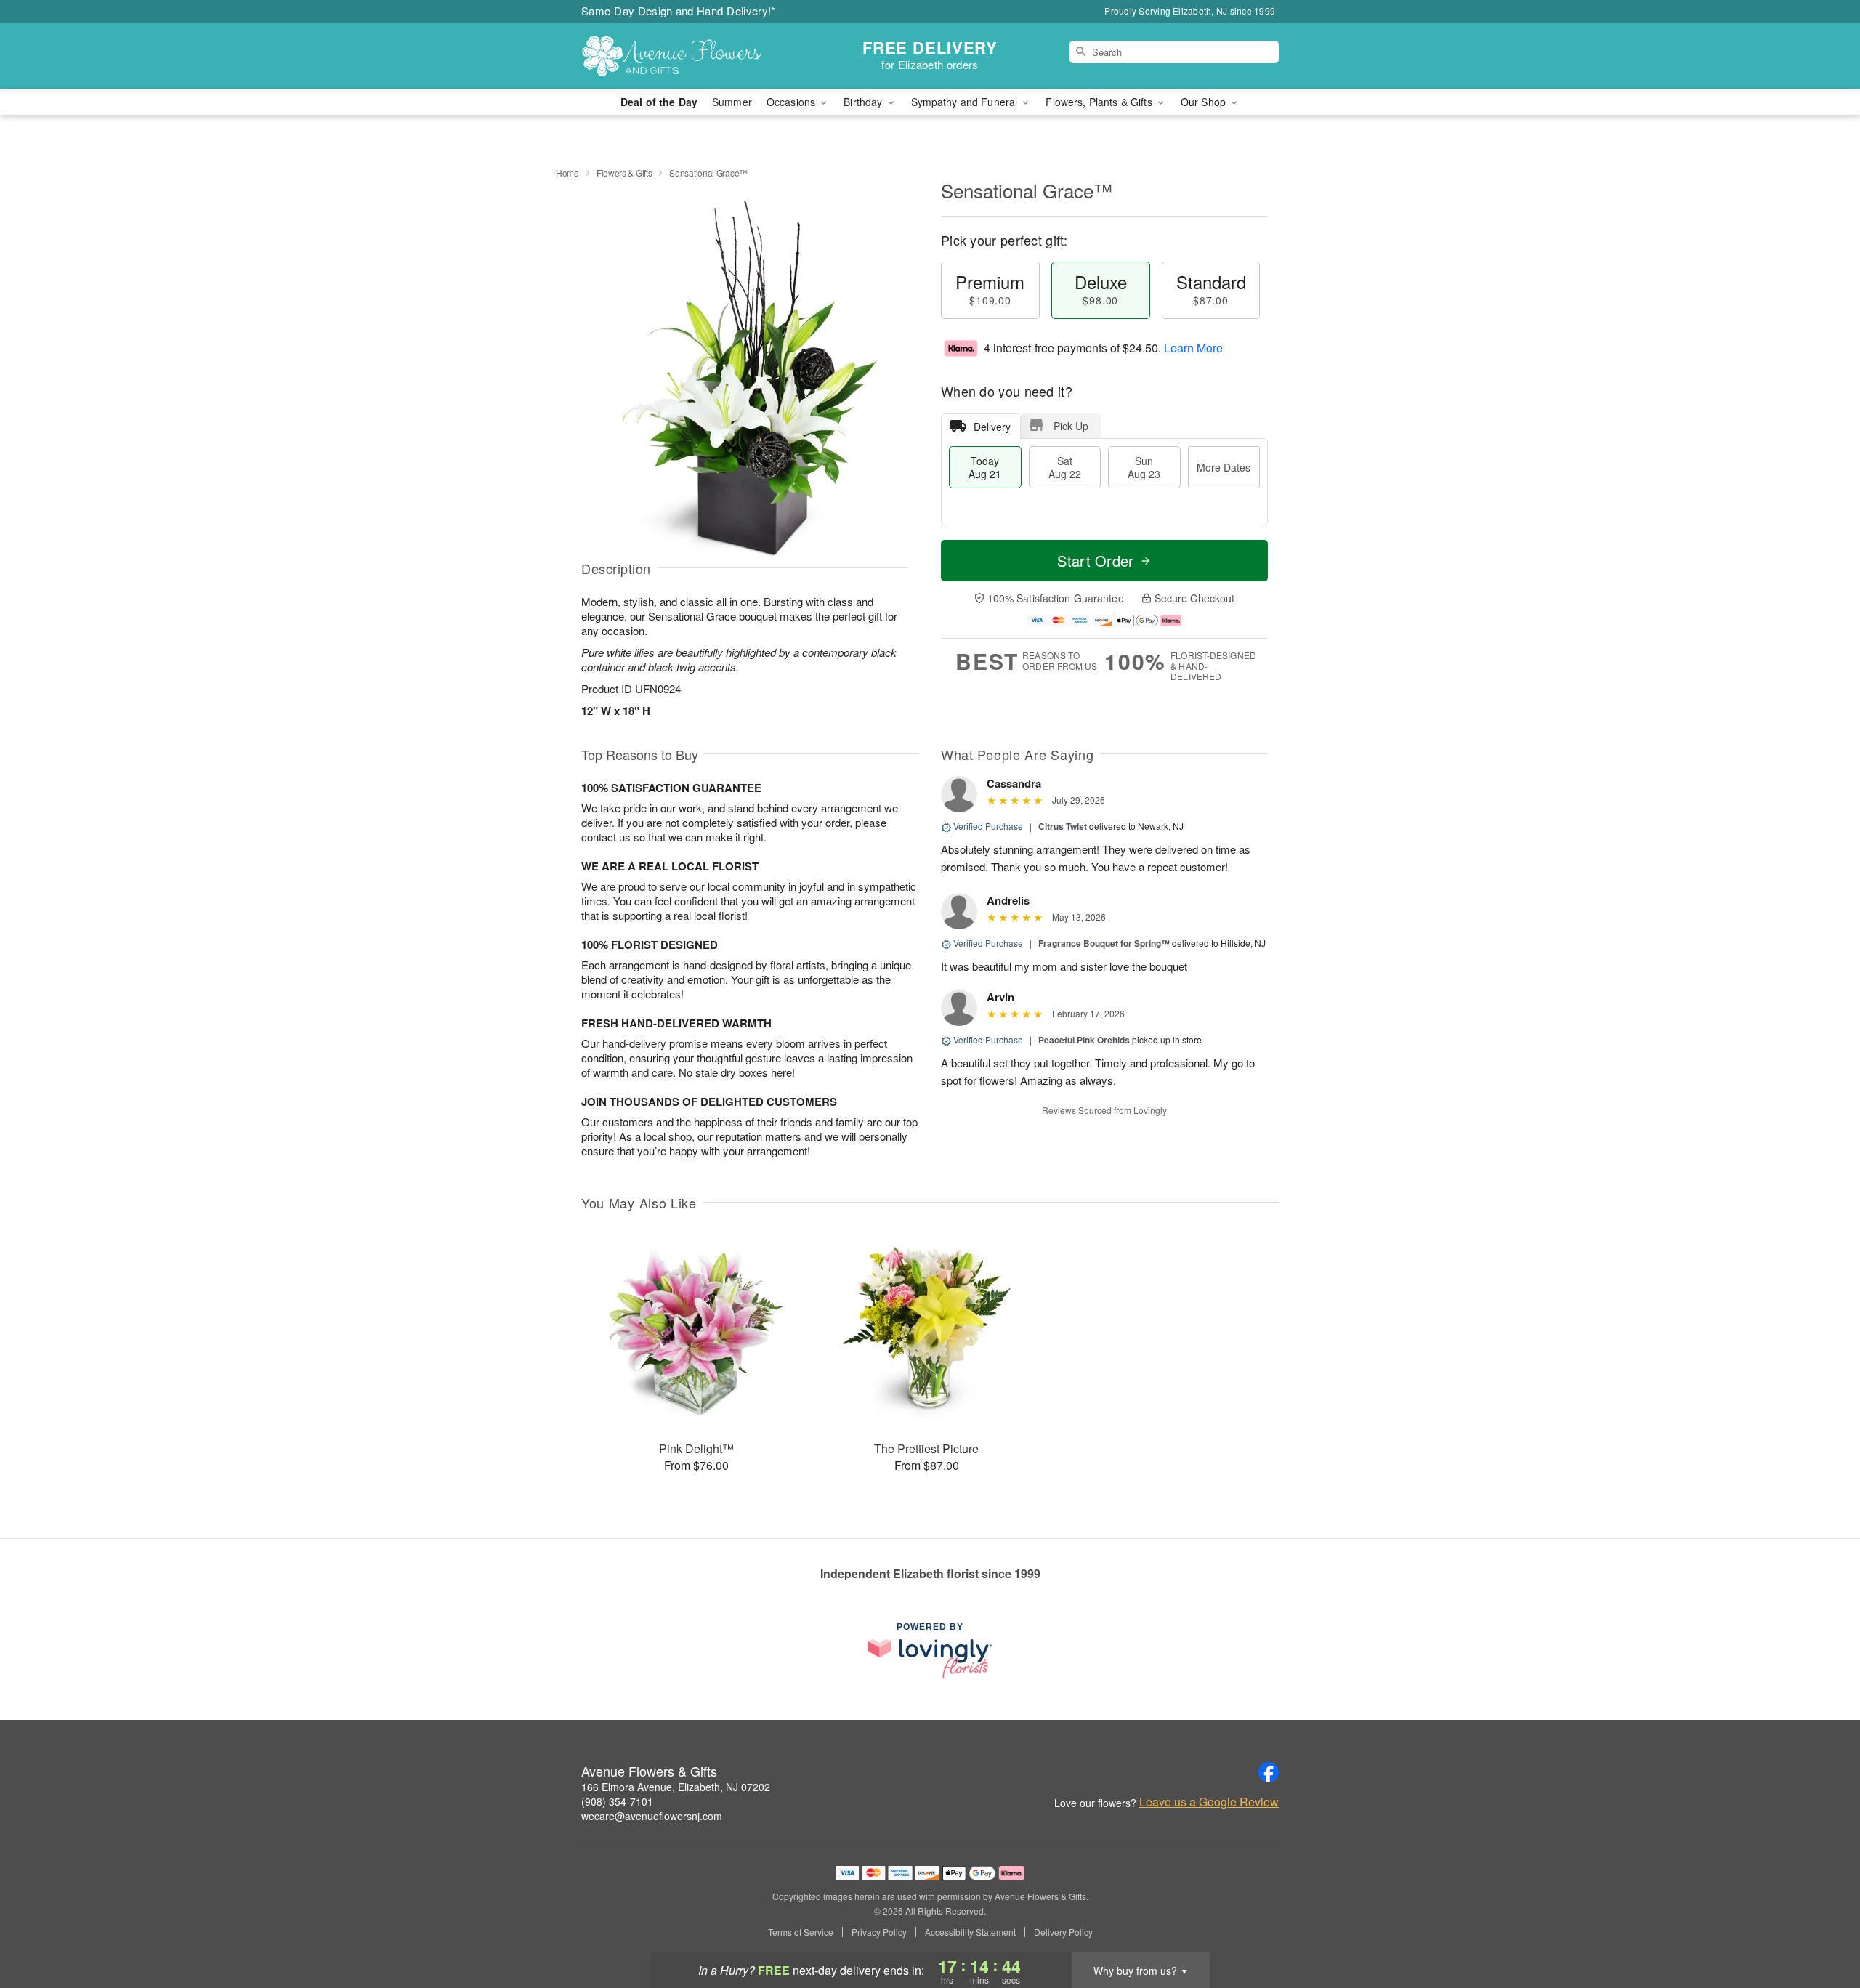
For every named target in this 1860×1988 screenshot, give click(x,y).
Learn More (1193, 348)
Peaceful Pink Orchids (1084, 1040)
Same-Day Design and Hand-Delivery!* (679, 11)
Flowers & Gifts (624, 173)
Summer (732, 102)
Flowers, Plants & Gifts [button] (1100, 102)
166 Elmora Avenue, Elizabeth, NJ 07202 (676, 1787)
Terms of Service (801, 1932)
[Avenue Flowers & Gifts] (686, 56)
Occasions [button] (792, 102)
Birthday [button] (864, 102)
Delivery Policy (1063, 1932)
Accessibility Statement (970, 1932)
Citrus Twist (1063, 826)
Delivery (992, 427)
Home (567, 173)
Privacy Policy (879, 1932)
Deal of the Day (659, 102)
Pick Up (1071, 426)
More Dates (1224, 467)
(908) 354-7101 (617, 1801)
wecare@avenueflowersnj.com (652, 1816)
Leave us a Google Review (1209, 1802)
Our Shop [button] (1205, 102)
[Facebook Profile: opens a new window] (1269, 1772)
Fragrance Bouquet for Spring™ (1104, 943)
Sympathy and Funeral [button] (966, 102)
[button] (1822, 1926)
